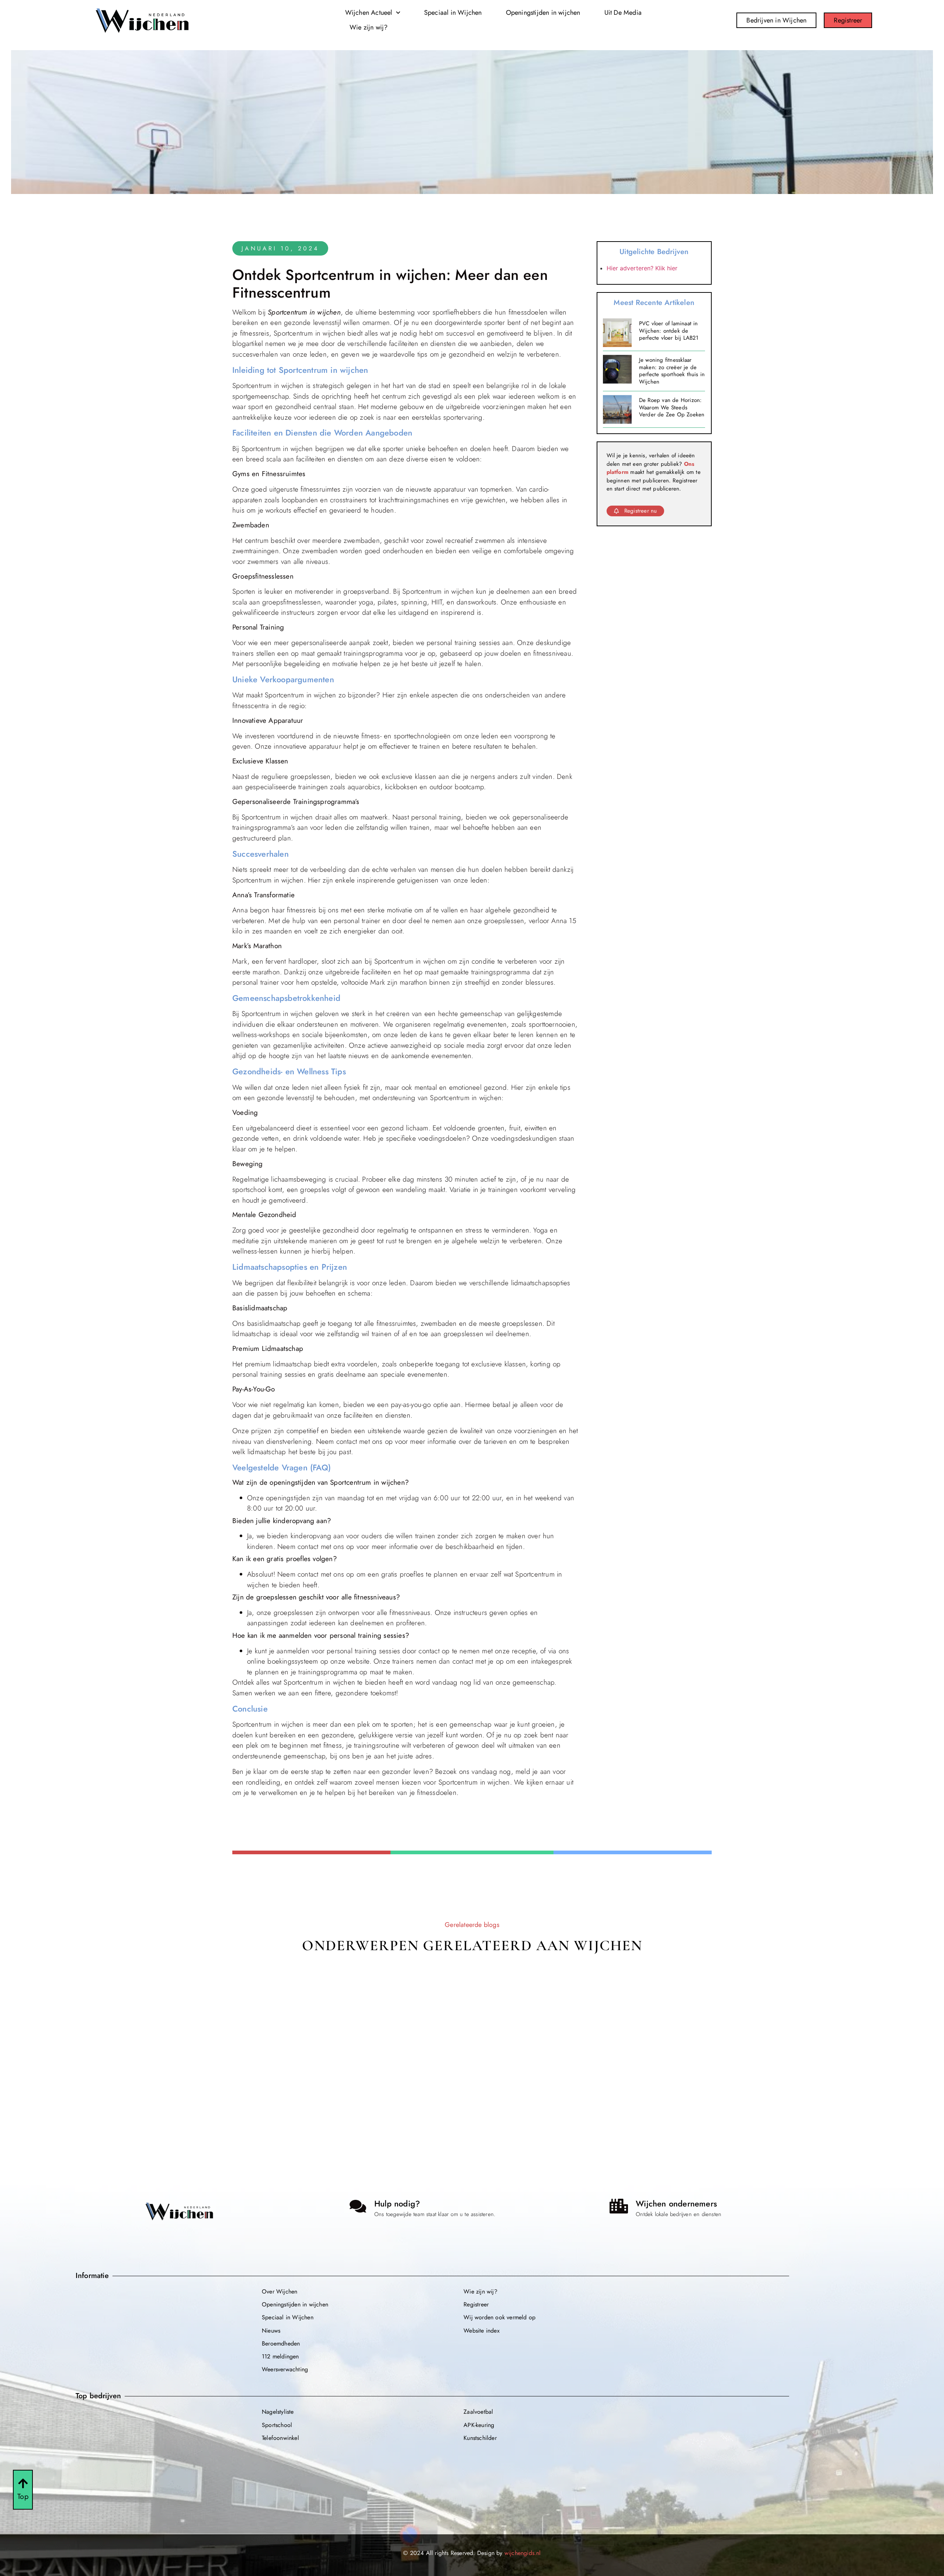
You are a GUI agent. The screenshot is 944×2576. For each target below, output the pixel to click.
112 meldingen (280, 2356)
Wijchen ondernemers (676, 2204)
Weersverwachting (285, 2369)
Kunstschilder (480, 2438)
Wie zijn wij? (369, 27)
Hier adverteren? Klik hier (642, 268)
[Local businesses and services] (619, 2206)
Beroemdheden (281, 2343)
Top (23, 2497)
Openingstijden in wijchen (543, 13)
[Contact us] (358, 2206)
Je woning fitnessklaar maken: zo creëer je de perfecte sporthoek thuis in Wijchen (672, 371)
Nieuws (271, 2331)
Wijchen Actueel (369, 13)
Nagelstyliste (278, 2412)
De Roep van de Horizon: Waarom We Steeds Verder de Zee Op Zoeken (672, 407)
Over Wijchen (280, 2291)
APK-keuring (479, 2425)
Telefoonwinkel (280, 2438)
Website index (482, 2331)
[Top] (23, 2483)
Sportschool (277, 2425)
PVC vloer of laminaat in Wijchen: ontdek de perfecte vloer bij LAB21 (669, 331)
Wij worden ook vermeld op (499, 2317)
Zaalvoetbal (478, 2412)
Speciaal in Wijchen (453, 13)
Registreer (476, 2304)
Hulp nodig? (397, 2204)
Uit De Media (623, 13)
